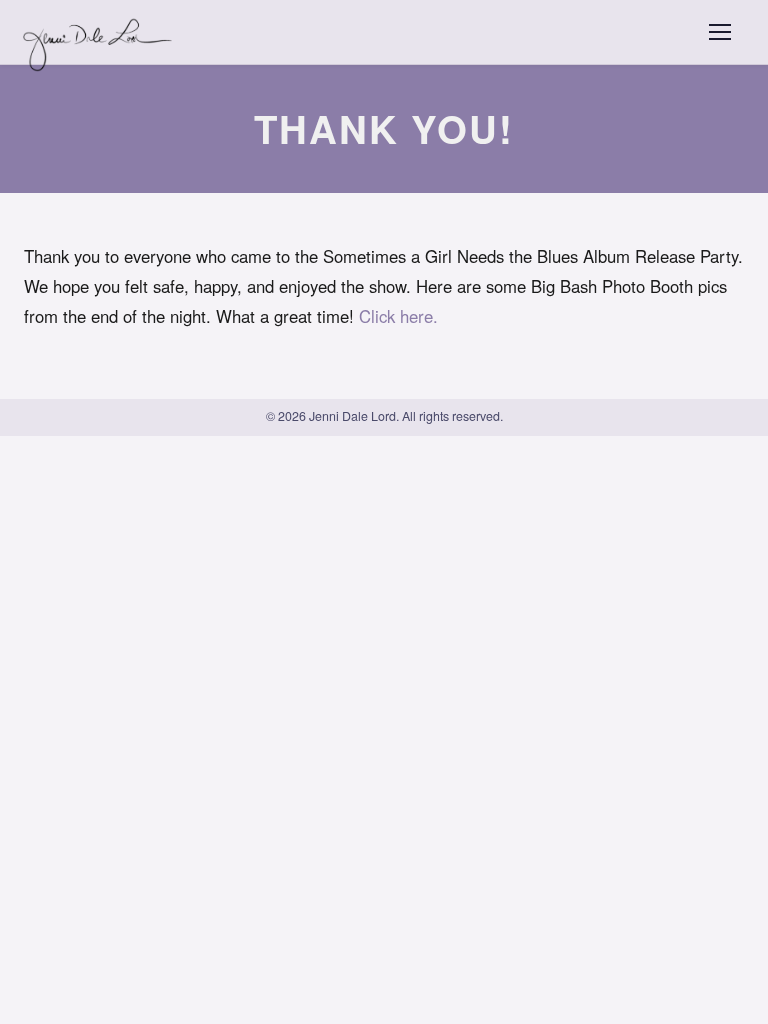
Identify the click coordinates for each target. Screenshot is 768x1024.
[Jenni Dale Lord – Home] (100, 32)
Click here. (398, 316)
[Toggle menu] (720, 32)
